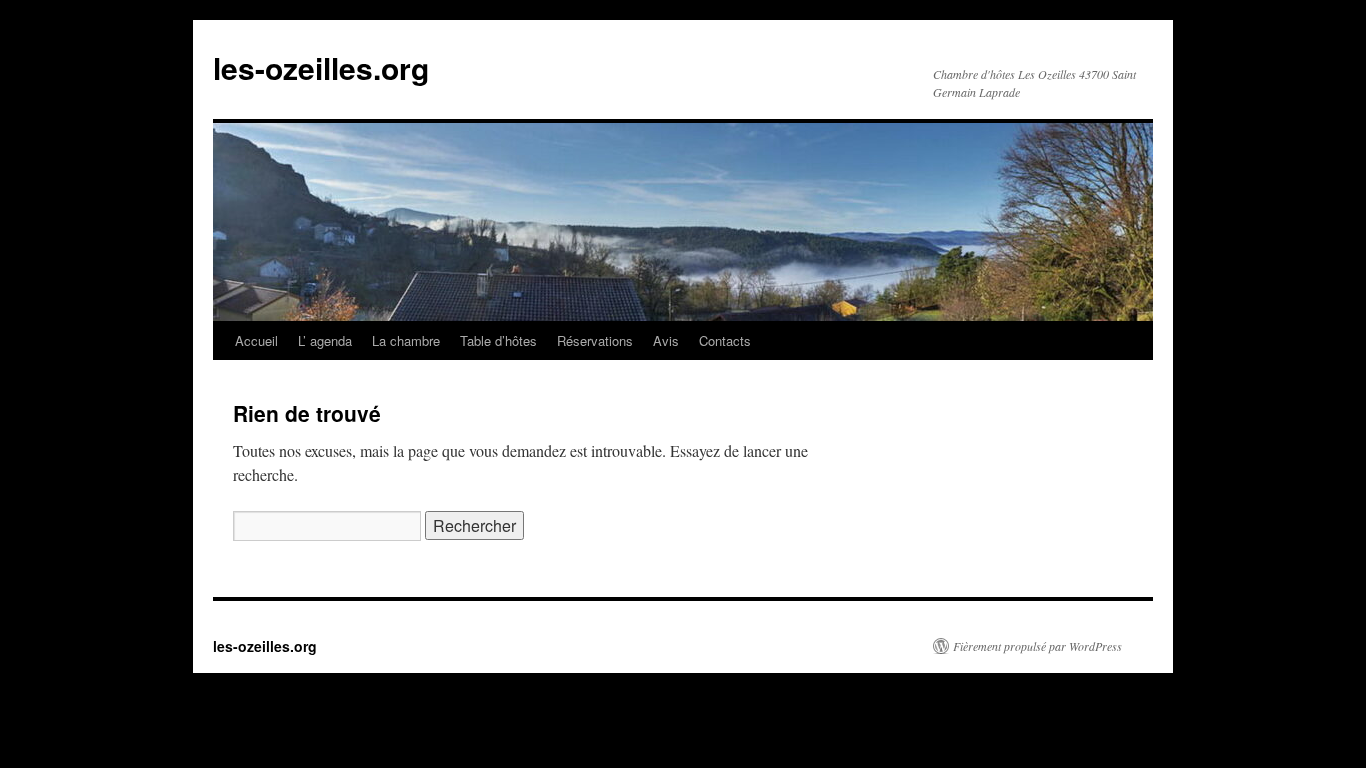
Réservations (595, 340)
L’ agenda (325, 340)
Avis (666, 340)
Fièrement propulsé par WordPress (1037, 646)
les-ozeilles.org (321, 67)
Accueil (256, 340)
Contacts (725, 340)
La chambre (406, 340)
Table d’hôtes (498, 340)
